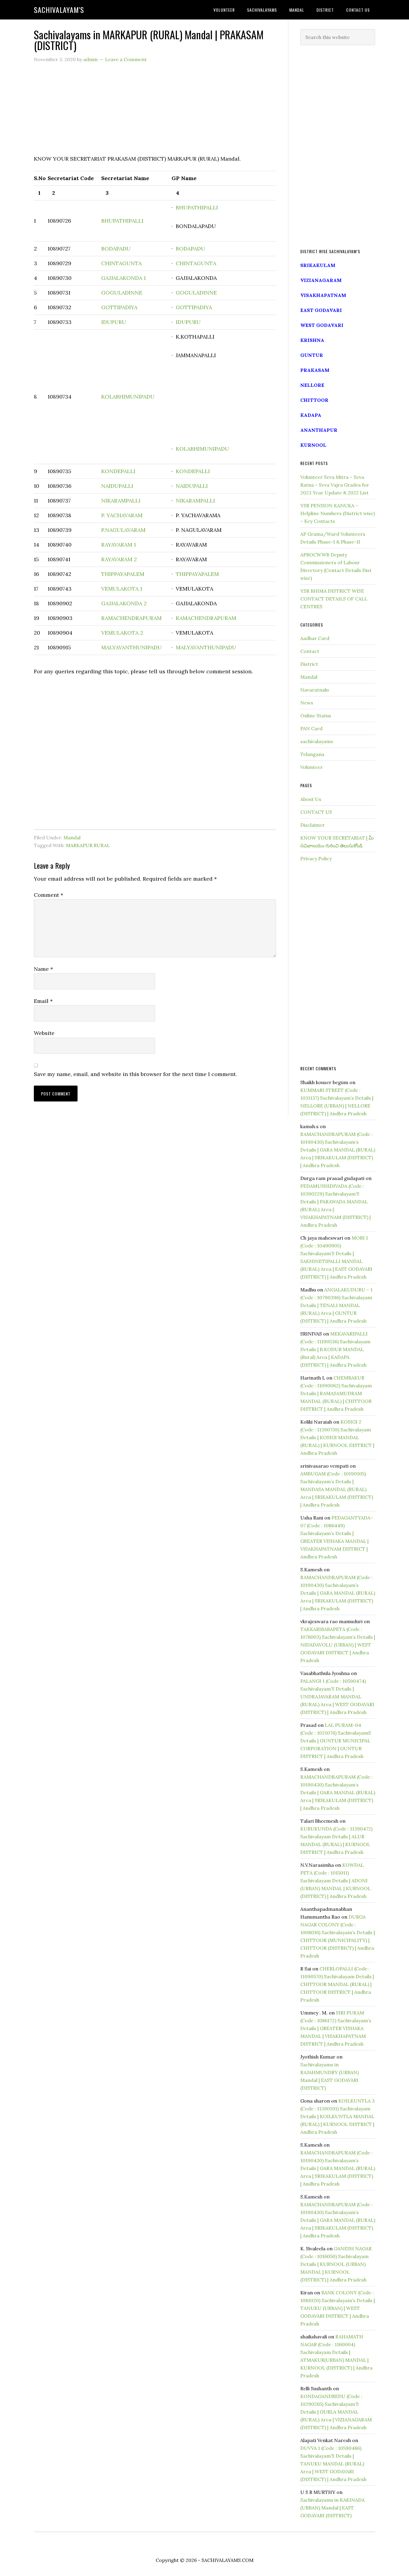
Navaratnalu (315, 690)
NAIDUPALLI (117, 486)
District (309, 664)
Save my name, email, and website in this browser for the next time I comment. (135, 1074)
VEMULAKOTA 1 (122, 589)
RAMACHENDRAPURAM (131, 618)
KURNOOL (313, 445)
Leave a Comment (126, 59)
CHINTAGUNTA (121, 263)
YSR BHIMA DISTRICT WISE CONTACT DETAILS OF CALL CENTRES (334, 599)
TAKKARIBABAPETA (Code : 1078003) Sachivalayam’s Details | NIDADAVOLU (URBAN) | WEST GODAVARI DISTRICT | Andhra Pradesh (338, 1645)
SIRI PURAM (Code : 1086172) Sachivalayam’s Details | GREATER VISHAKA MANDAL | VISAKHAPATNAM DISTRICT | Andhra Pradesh (336, 2028)
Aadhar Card (315, 638)
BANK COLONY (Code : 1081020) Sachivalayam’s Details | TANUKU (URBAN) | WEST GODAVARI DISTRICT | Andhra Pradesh (338, 2308)
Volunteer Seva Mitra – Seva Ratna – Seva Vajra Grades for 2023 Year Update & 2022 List (335, 485)
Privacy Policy (316, 858)
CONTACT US (316, 812)
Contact (310, 651)
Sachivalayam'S (59, 10)
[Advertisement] (155, 112)
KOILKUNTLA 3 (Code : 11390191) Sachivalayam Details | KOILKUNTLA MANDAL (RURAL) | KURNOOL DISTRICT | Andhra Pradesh (337, 2116)
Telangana (312, 754)
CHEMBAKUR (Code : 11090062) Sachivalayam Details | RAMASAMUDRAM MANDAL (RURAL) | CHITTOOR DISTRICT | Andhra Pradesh (336, 1393)
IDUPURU (114, 322)
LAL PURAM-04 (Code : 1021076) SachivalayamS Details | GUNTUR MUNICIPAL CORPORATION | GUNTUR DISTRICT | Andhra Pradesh (336, 1741)
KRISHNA (312, 340)
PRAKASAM (315, 370)
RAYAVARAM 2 (119, 559)
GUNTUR (312, 355)
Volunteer (312, 767)
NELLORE (312, 385)
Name (43, 969)
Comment (49, 895)
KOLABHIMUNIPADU (128, 397)
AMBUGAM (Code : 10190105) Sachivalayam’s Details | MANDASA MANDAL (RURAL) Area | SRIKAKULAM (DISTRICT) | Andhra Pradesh (337, 1489)
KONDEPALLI (118, 471)
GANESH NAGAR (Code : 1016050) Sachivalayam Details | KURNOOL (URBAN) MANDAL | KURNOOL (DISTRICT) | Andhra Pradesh (336, 2264)
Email (43, 1001)
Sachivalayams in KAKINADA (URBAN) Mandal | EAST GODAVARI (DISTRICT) (332, 2508)
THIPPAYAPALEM (123, 574)
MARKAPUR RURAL (88, 845)
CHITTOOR (314, 400)
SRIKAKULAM (318, 265)
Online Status (316, 716)
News (307, 703)
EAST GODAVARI (321, 310)
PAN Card (311, 728)
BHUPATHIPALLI (122, 221)
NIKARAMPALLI (121, 501)
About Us (311, 799)
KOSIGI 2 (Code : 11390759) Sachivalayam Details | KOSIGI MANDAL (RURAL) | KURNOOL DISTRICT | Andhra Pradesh (337, 1437)
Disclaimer (313, 825)
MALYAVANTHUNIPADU (131, 647)
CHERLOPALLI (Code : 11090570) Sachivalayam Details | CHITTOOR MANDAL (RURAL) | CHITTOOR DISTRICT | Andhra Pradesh (337, 1984)
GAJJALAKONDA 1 (124, 278)
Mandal (72, 837)
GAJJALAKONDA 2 (124, 603)
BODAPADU (116, 249)
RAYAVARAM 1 (119, 545)
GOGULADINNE (122, 293)
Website (44, 1033)
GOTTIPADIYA (119, 307)
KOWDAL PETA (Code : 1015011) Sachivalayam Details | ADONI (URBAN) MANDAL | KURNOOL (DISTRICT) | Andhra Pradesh (335, 1881)
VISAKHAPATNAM (323, 295)
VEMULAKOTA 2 (122, 633)
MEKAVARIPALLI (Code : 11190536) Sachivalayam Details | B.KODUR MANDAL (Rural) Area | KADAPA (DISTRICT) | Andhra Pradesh (335, 1349)
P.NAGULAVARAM (123, 530)
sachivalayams (317, 741)
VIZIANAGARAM (321, 280)
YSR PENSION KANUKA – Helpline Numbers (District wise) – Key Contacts (338, 513)
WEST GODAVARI (322, 325)
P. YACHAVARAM (122, 515)
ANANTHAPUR (319, 430)
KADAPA (311, 415)
